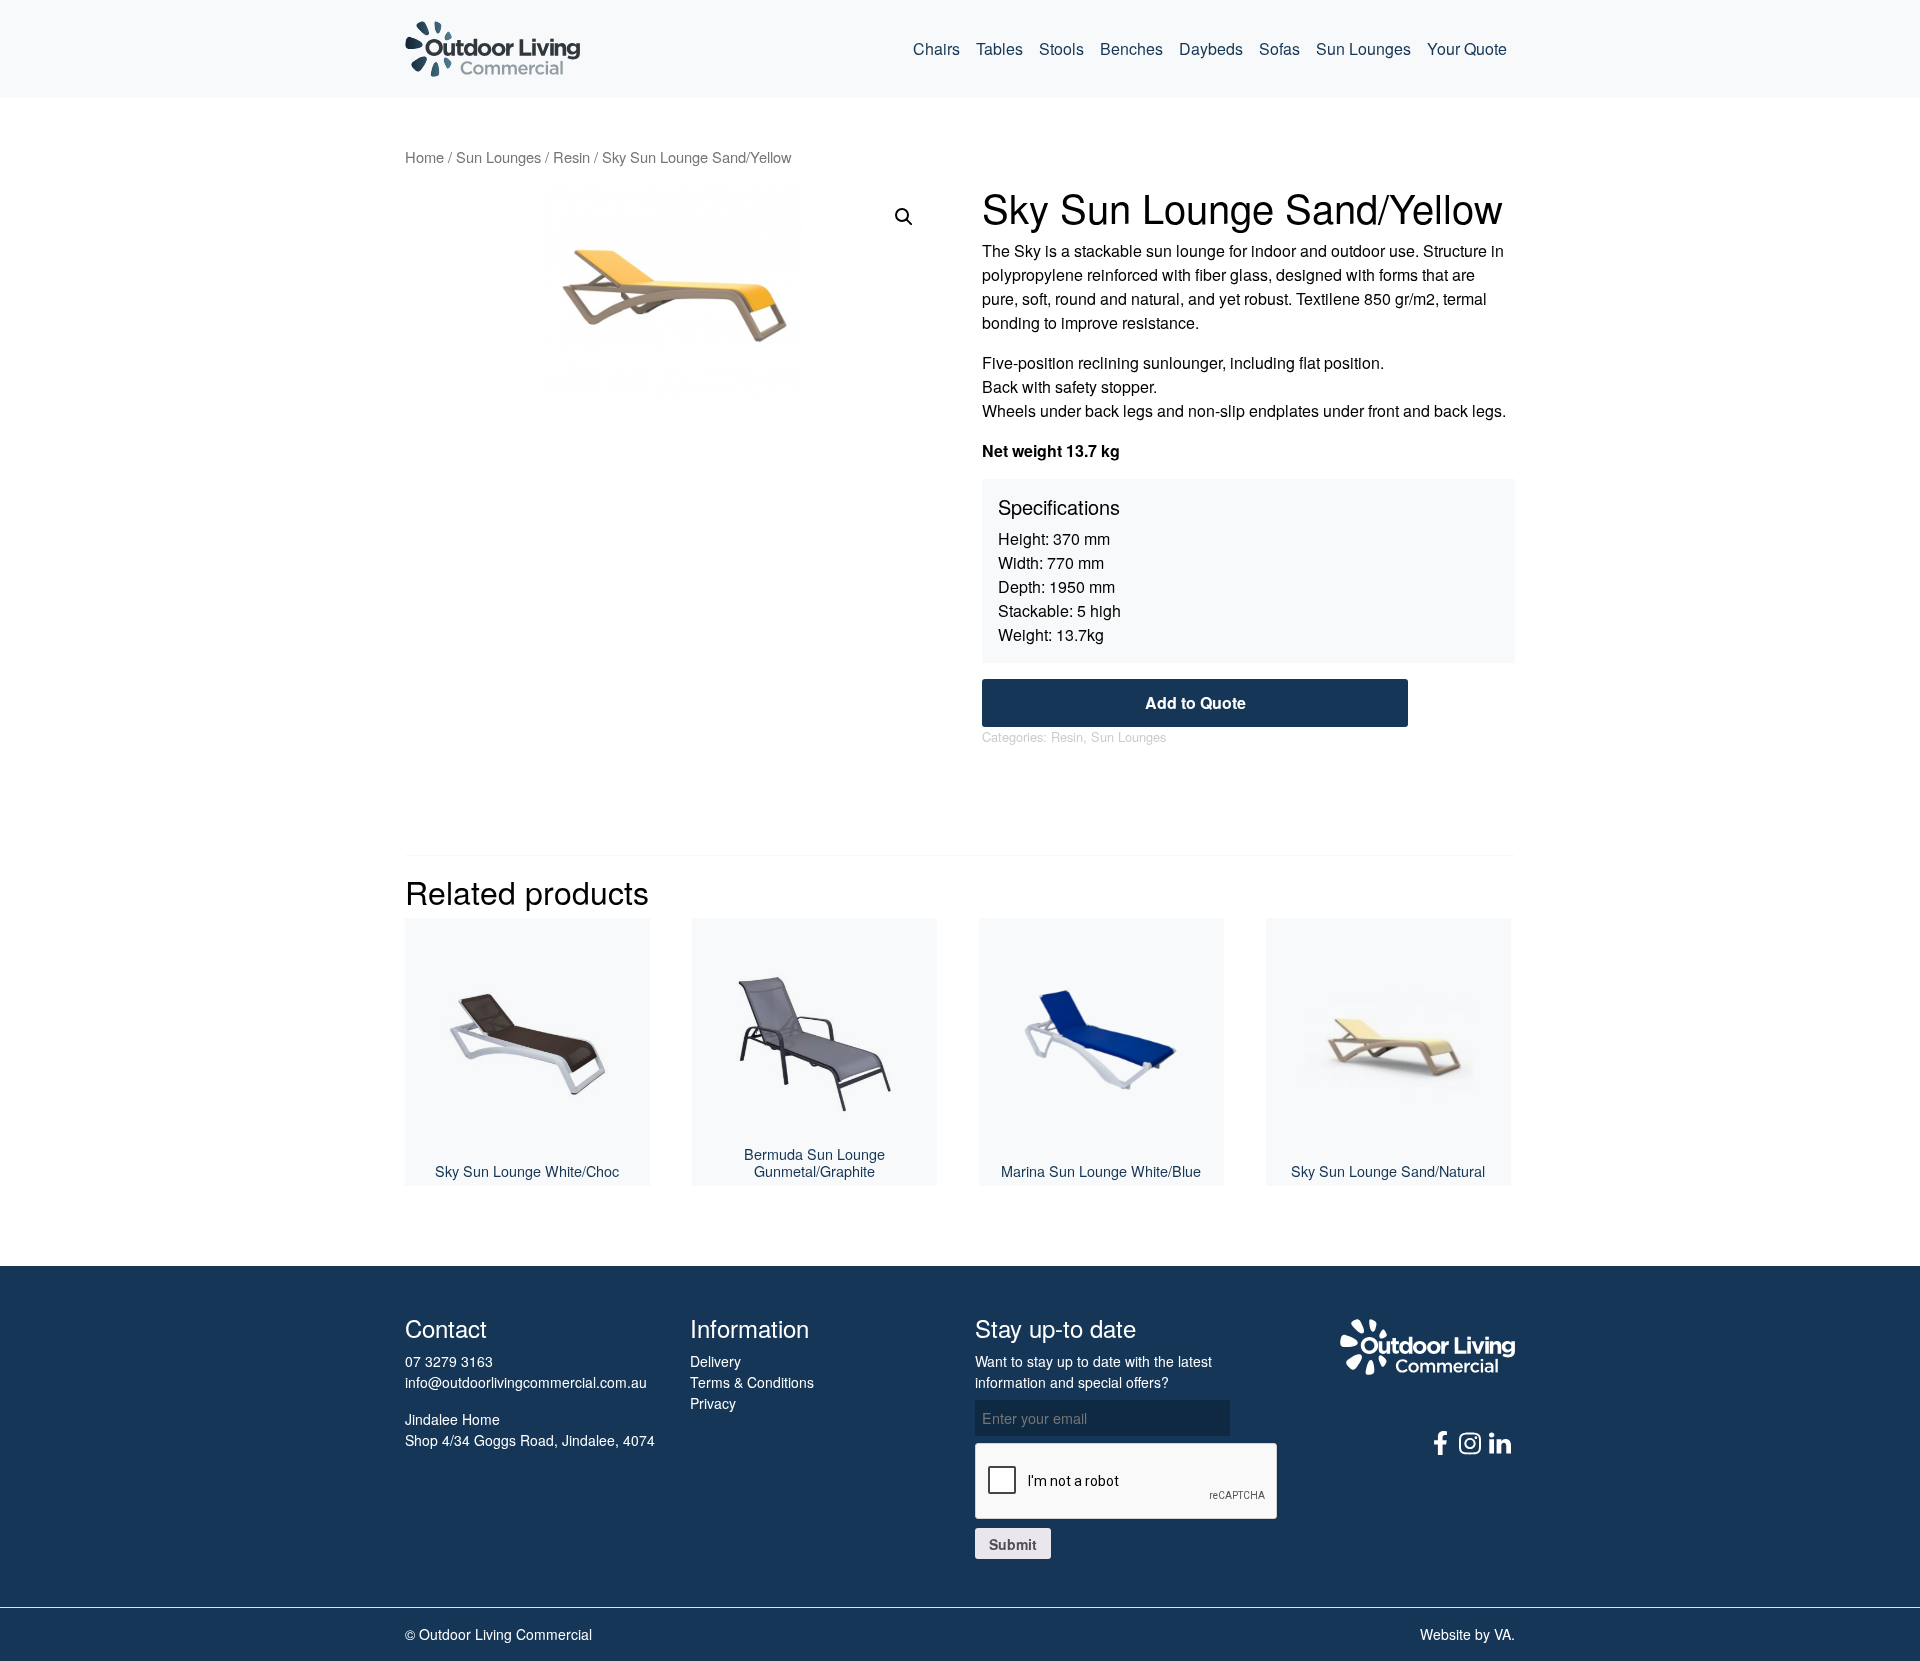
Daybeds (1211, 48)
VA (1502, 1634)
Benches (1131, 48)
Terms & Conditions (752, 1382)
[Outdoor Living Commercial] (492, 49)
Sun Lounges (1363, 48)
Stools (1061, 48)
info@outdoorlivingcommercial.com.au (526, 1382)
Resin (571, 156)
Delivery (715, 1361)
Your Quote (1467, 48)
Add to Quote (1195, 702)
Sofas (1279, 48)
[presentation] (1127, 1482)
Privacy (713, 1403)
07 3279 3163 (449, 1361)
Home (424, 156)
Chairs (936, 48)
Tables (999, 48)
